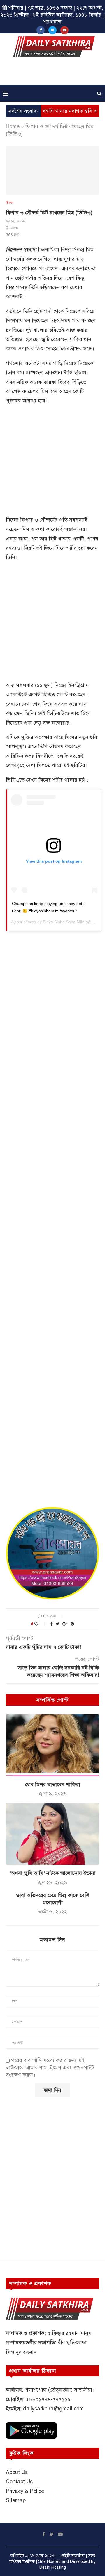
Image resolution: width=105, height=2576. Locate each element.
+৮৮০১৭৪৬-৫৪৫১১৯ (48, 2399)
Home (13, 126)
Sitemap (16, 2500)
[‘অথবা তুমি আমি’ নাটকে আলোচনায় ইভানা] (52, 1834)
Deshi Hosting (53, 2567)
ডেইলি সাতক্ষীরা (73, 2556)
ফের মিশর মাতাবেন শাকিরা (53, 1785)
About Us (17, 2472)
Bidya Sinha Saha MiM (64, 922)
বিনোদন (10, 202)
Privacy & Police (25, 2491)
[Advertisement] (54, 73)
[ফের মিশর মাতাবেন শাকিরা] (52, 1745)
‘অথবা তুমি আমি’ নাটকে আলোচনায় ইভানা (53, 1873)
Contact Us (19, 2482)
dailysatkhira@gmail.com (53, 2409)
